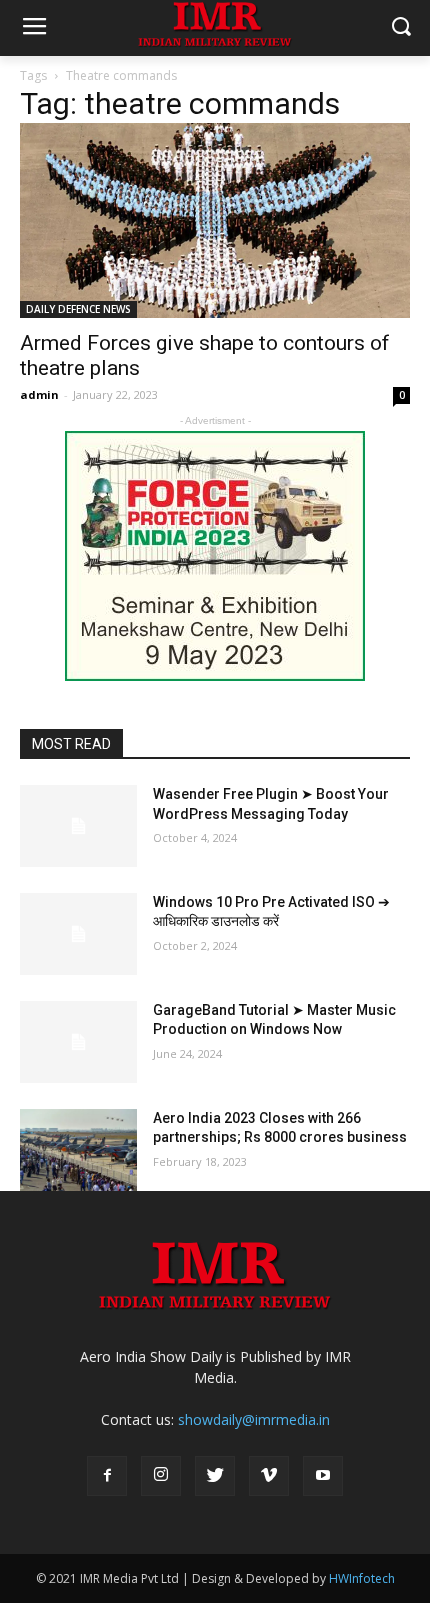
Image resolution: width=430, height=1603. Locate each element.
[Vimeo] (269, 1476)
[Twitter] (215, 1476)
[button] (400, 28)
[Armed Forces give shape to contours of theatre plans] (215, 220)
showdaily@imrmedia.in (254, 1419)
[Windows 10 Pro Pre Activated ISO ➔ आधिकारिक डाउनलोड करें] (78, 934)
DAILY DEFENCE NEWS (78, 309)
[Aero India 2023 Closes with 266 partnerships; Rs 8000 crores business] (78, 1150)
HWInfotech (362, 1578)
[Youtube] (323, 1476)
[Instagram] (161, 1476)
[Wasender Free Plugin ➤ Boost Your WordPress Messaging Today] (78, 826)
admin (39, 394)
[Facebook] (107, 1476)
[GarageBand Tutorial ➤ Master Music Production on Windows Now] (78, 1042)
